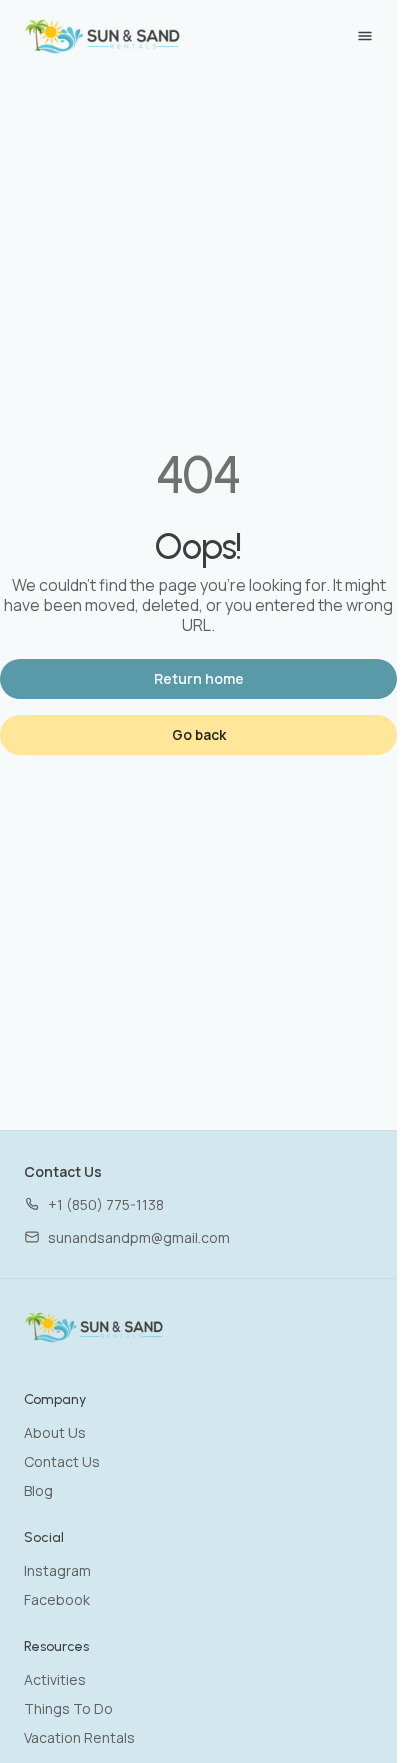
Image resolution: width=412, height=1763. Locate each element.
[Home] (94, 1327)
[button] (94, 1204)
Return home (199, 678)
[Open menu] (365, 36)
